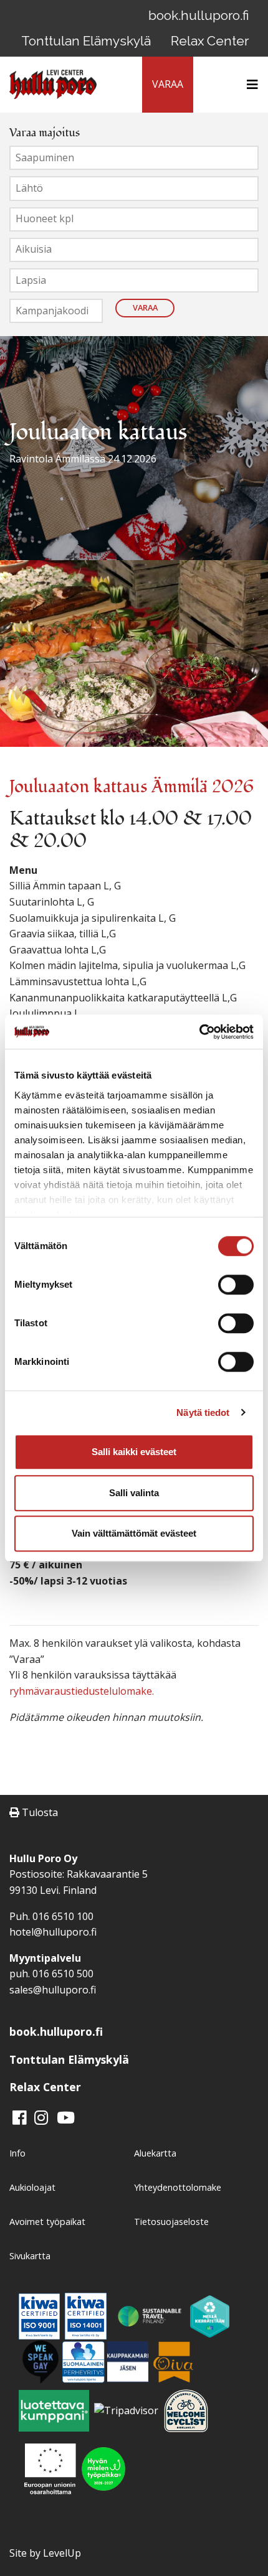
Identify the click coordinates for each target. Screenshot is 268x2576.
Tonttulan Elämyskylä (86, 41)
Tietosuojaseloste (171, 2222)
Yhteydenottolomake (178, 2187)
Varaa (145, 307)
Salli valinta (134, 1493)
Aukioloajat (32, 2187)
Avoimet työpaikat (47, 2222)
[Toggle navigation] (249, 85)
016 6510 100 (63, 1916)
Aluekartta (155, 2153)
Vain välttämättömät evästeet (134, 1533)
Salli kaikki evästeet (134, 1452)
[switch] (236, 1285)
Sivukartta (30, 2256)
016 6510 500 (63, 1974)
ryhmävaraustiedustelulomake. (82, 1691)
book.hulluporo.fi (199, 15)
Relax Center (210, 41)
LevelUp (62, 2553)
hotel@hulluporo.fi (53, 1932)
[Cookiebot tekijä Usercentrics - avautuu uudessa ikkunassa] (199, 1032)
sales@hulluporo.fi (53, 1990)
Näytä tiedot (203, 1412)
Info (17, 2153)
